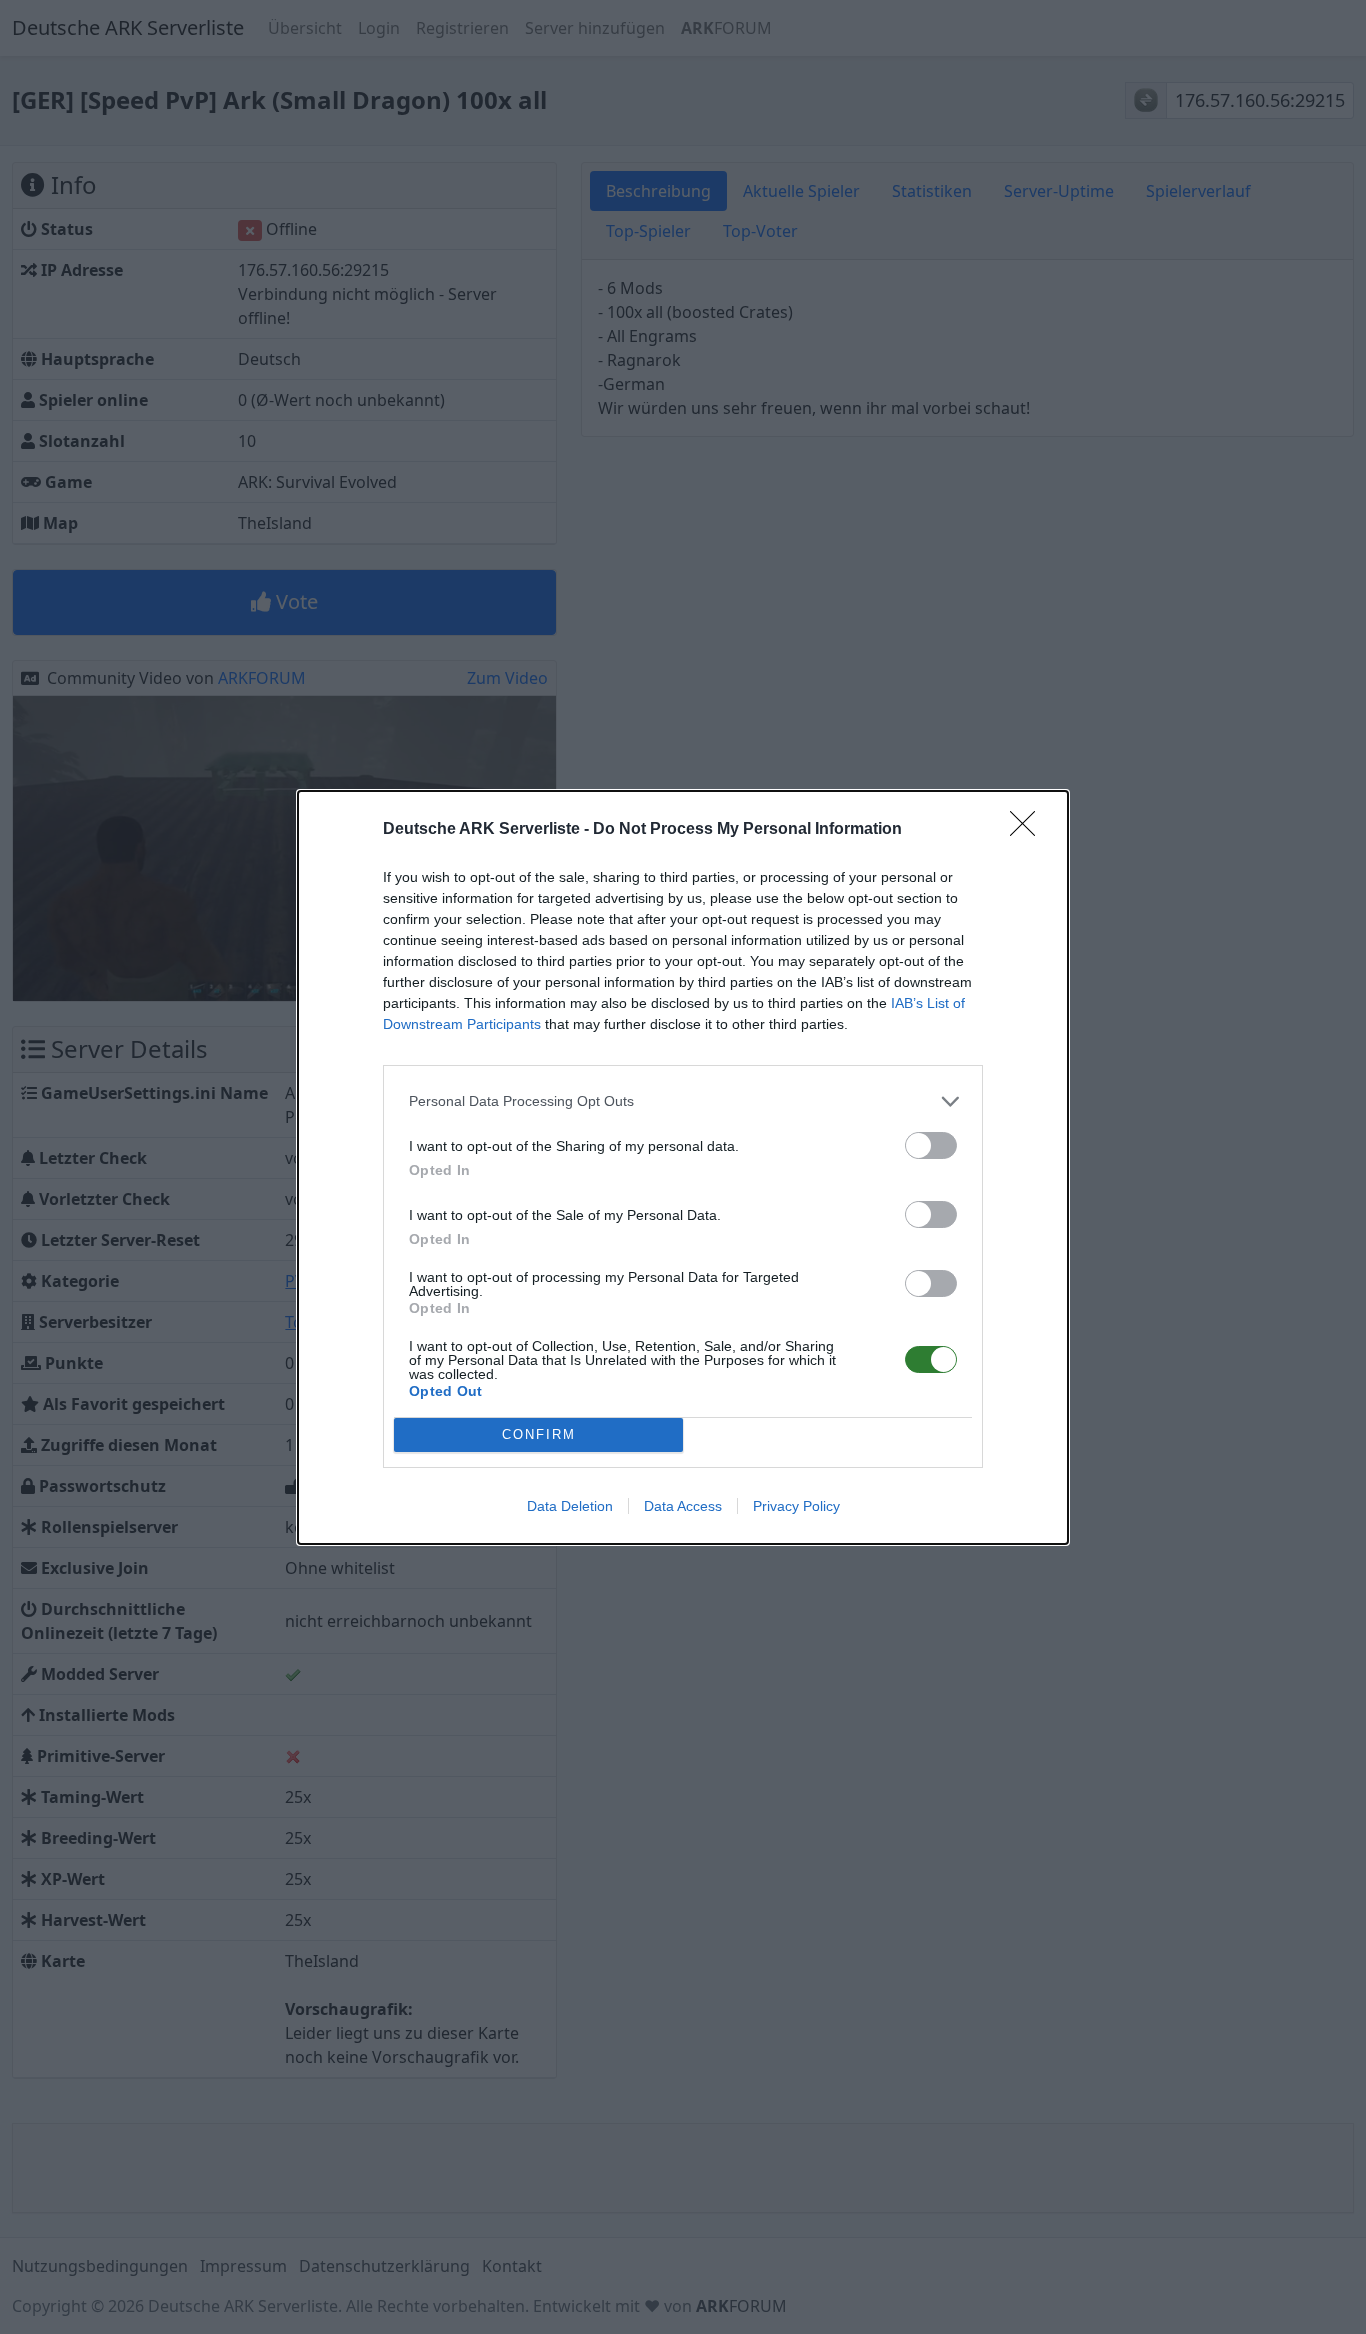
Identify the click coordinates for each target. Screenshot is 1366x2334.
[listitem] (683, 1101)
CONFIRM (539, 1434)
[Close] (1029, 830)
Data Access (683, 1506)
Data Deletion (570, 1506)
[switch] (931, 1145)
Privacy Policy (796, 1506)
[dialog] (683, 1167)
